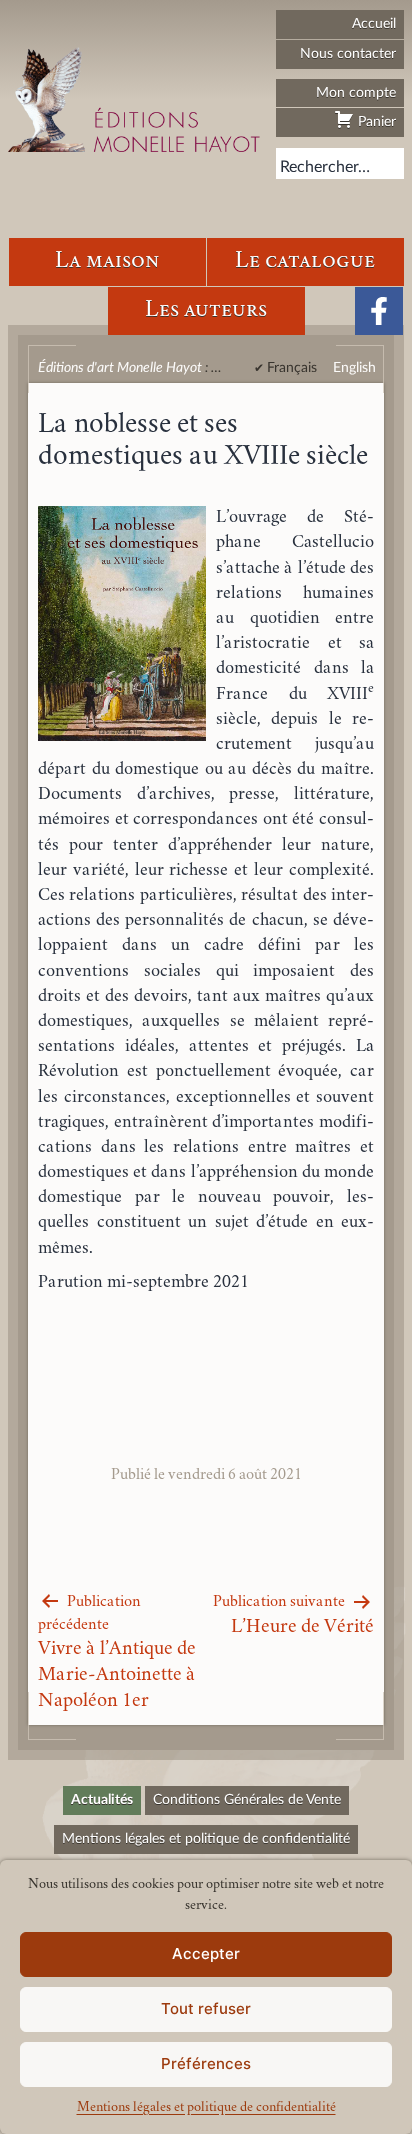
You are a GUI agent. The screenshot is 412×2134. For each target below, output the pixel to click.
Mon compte (356, 92)
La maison (107, 261)
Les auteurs (206, 310)
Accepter (206, 1953)
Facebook (379, 311)
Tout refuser (206, 2008)
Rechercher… (325, 167)
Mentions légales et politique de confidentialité (206, 2108)
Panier (375, 121)
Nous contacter (348, 53)
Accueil (374, 23)
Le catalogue (305, 261)
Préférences (206, 2063)
